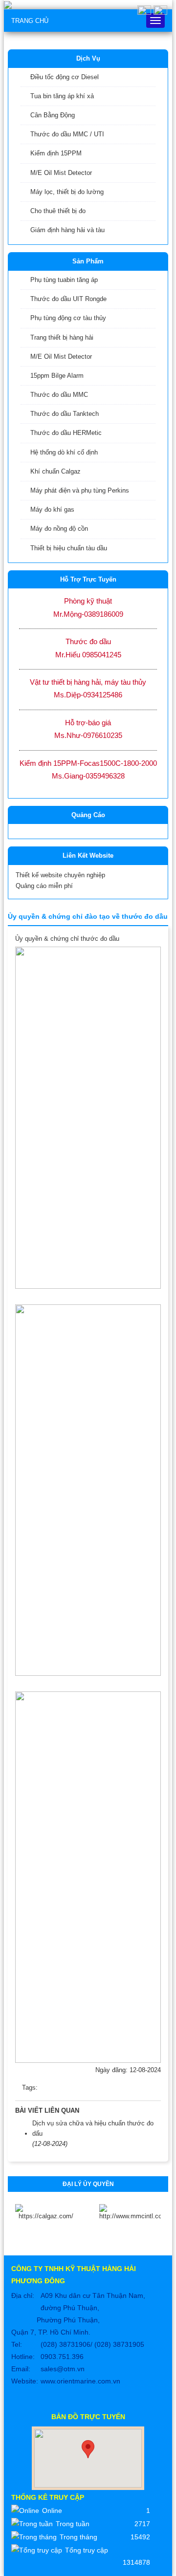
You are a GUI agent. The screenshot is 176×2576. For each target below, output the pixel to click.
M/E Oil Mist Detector (61, 173)
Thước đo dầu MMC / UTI (67, 134)
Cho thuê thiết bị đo (58, 211)
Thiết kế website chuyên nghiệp (60, 875)
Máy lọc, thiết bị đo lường (67, 192)
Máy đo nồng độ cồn (59, 529)
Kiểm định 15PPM (56, 153)
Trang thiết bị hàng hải (62, 337)
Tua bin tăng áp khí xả (62, 96)
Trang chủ (30, 21)
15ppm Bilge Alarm (57, 376)
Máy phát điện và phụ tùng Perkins (80, 490)
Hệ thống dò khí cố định (64, 452)
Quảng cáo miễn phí (44, 886)
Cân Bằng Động (53, 115)
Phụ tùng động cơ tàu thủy (68, 318)
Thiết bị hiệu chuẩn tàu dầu (69, 548)
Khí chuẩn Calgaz (55, 471)
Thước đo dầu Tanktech (65, 414)
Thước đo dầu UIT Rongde (68, 299)
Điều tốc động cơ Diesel (65, 77)
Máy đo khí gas (52, 509)
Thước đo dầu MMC (59, 395)
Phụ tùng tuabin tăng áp (64, 280)
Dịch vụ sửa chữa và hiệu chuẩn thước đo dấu (93, 2128)
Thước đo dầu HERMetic (66, 433)
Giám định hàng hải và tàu (67, 230)
